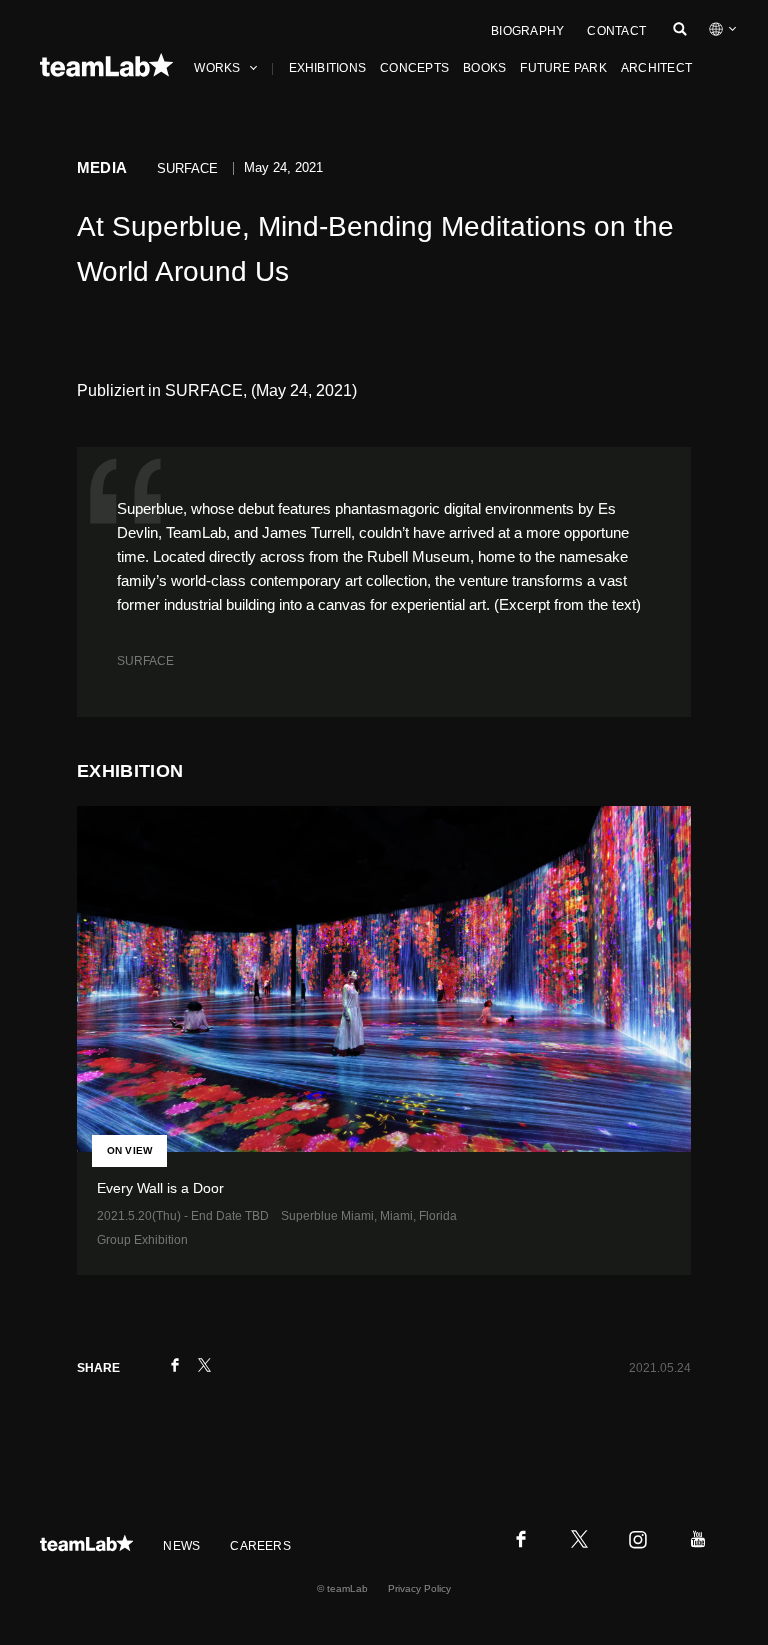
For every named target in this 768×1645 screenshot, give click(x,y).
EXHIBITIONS (328, 68)
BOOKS (484, 68)
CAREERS (260, 1546)
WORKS (217, 68)
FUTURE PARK (563, 68)
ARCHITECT (656, 68)
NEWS (181, 1546)
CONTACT (616, 31)
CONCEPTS (414, 68)
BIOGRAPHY (527, 31)
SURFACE (145, 661)
